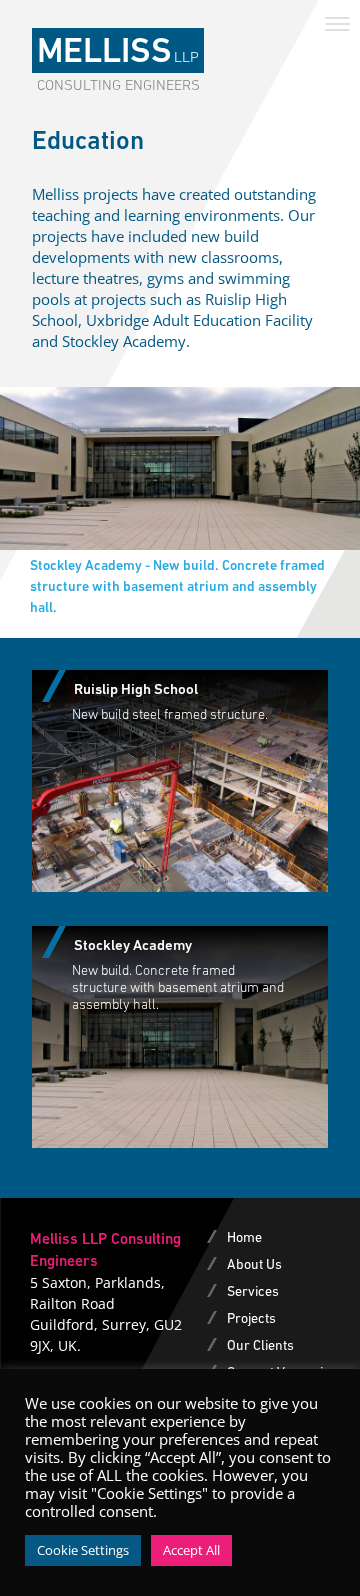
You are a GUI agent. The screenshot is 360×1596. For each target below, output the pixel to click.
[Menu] (337, 22)
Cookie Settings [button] (83, 1550)
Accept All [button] (191, 1550)
